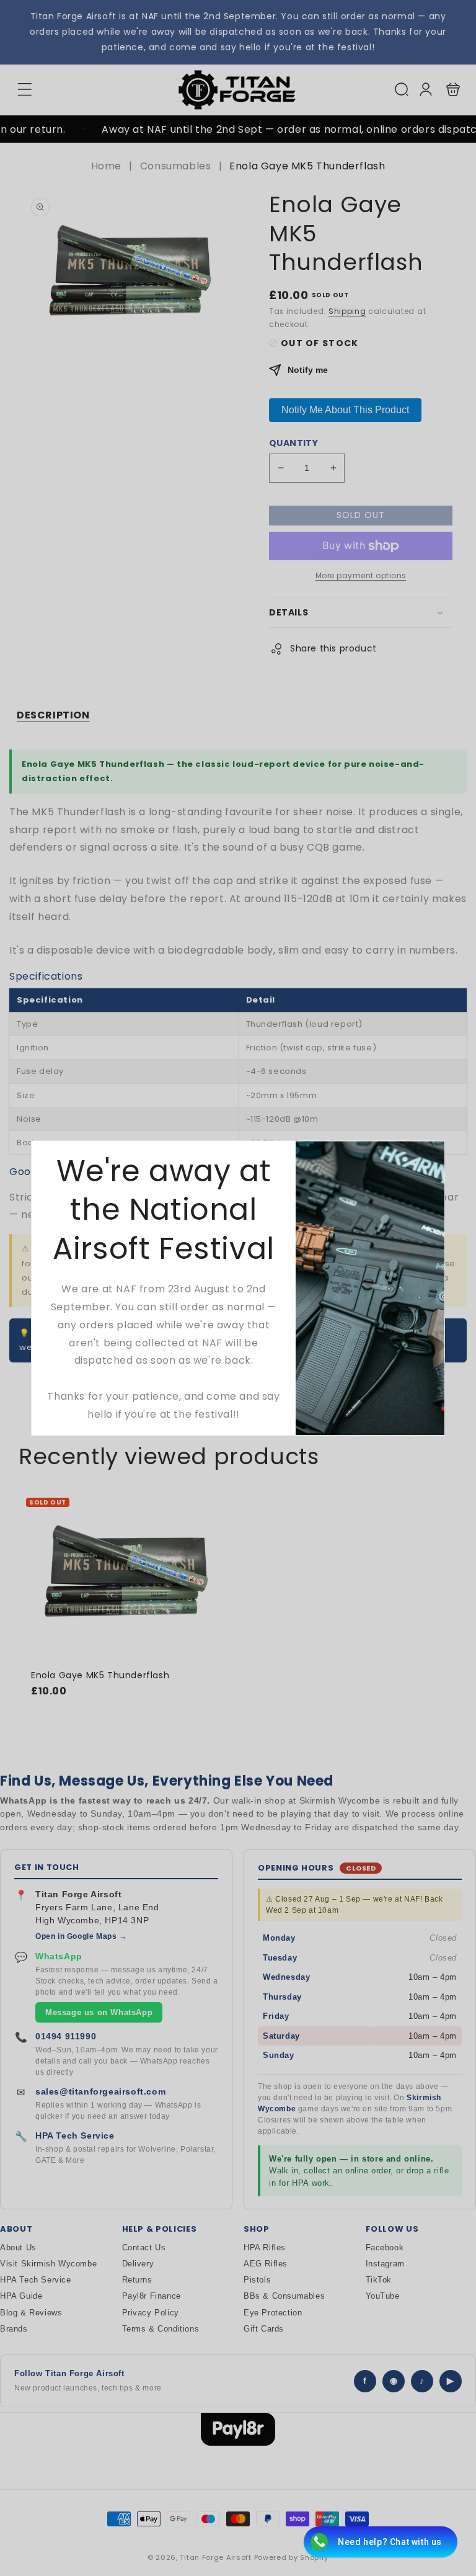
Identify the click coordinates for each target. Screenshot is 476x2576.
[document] (238, 1288)
